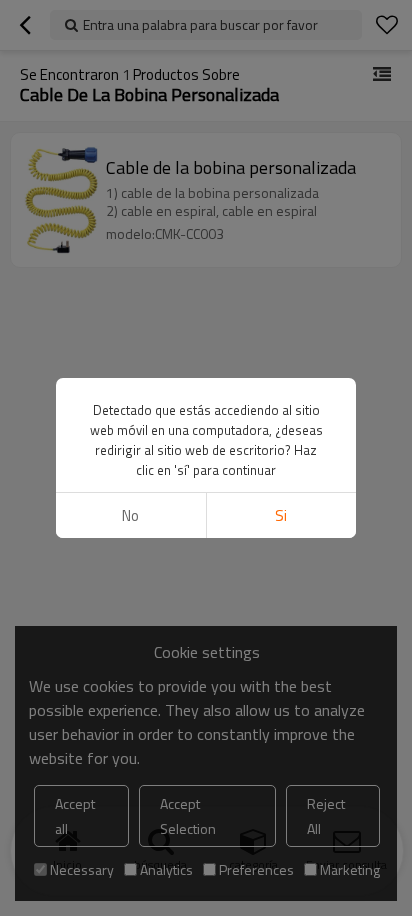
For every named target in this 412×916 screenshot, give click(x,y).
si (281, 515)
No (130, 515)
